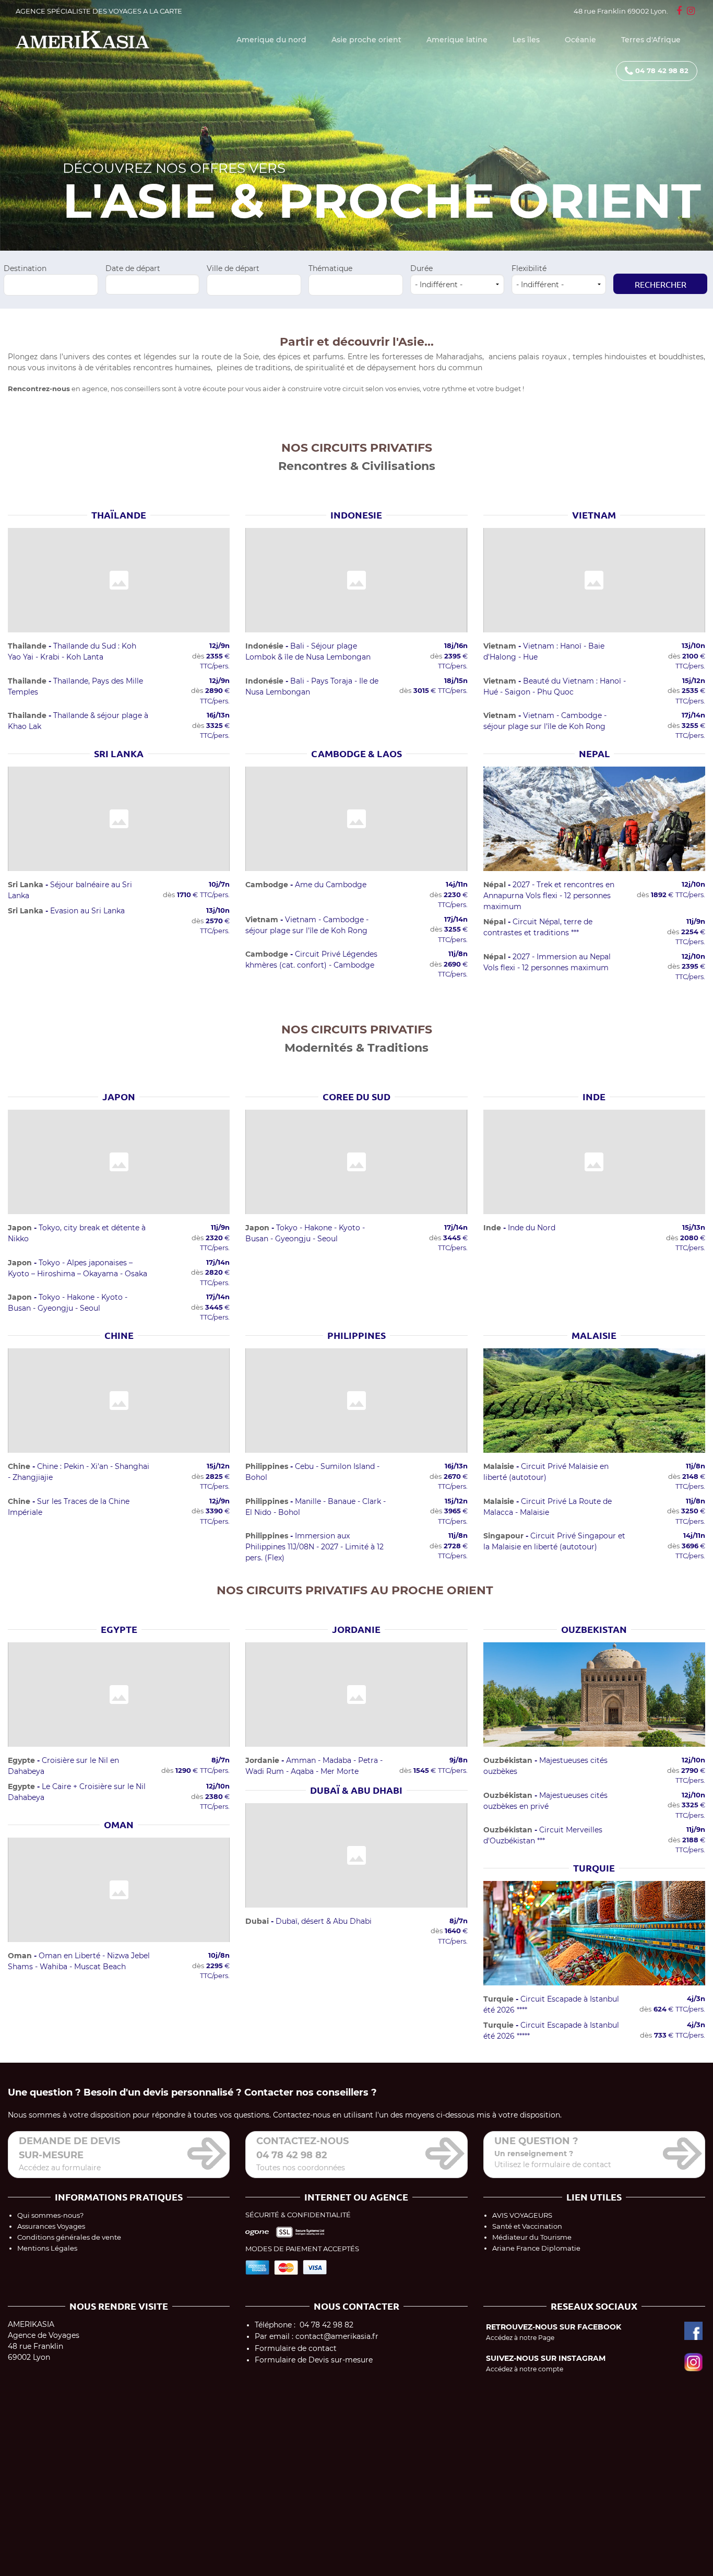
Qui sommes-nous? (50, 2215)
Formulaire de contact (296, 2348)
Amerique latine (457, 40)
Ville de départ (233, 268)
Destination (25, 268)
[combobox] (51, 285)
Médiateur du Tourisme (532, 2237)
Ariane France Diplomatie (536, 2248)
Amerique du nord (271, 40)
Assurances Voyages (51, 2226)
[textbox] (51, 283)
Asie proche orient (366, 40)
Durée (421, 268)
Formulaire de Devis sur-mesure (314, 2360)
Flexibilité (529, 268)
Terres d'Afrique (651, 40)
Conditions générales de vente (69, 2237)
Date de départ (133, 268)
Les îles (526, 40)
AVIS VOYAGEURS (522, 2215)
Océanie (580, 40)
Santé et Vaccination (527, 2226)
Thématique (330, 268)
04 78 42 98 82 (662, 70)
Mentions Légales (47, 2248)
